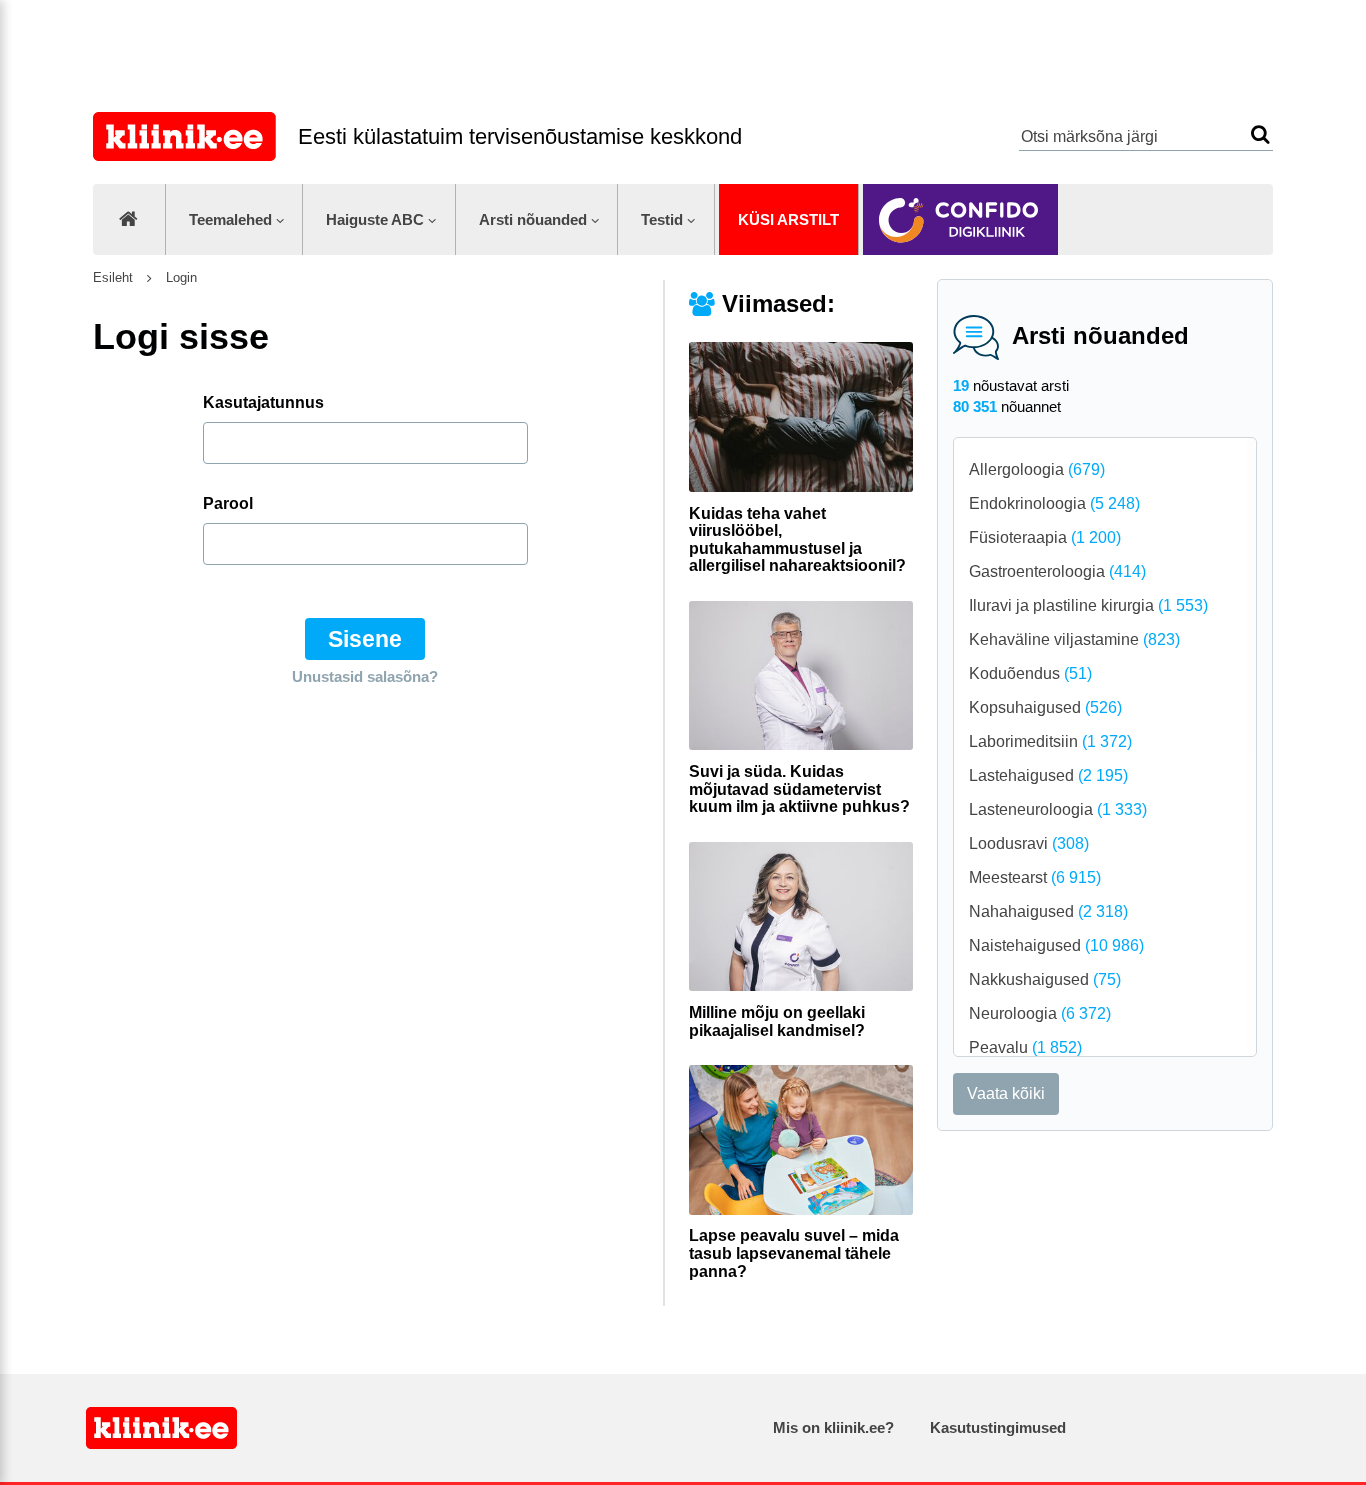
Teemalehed (230, 219)
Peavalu (1025, 1047)
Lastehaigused (1048, 775)
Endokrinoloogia (1054, 503)
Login (179, 277)
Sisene (365, 639)
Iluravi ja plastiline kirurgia (1088, 605)
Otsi (1260, 134)
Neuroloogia (1040, 1013)
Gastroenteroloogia (1057, 571)
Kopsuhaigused (1045, 707)
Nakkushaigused (1045, 979)
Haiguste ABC (375, 219)
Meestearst (1035, 877)
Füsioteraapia (1045, 537)
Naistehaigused (1056, 945)
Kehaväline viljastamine (1074, 639)
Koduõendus (1030, 673)
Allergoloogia (1037, 469)
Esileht (113, 277)
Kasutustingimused (998, 1427)
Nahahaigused (1048, 911)
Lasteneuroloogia (1058, 809)
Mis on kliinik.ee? (833, 1427)
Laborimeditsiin (1050, 741)
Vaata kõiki (1006, 1093)
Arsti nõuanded (533, 219)
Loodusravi (1029, 843)
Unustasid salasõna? (365, 676)
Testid (662, 219)
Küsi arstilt (788, 219)
